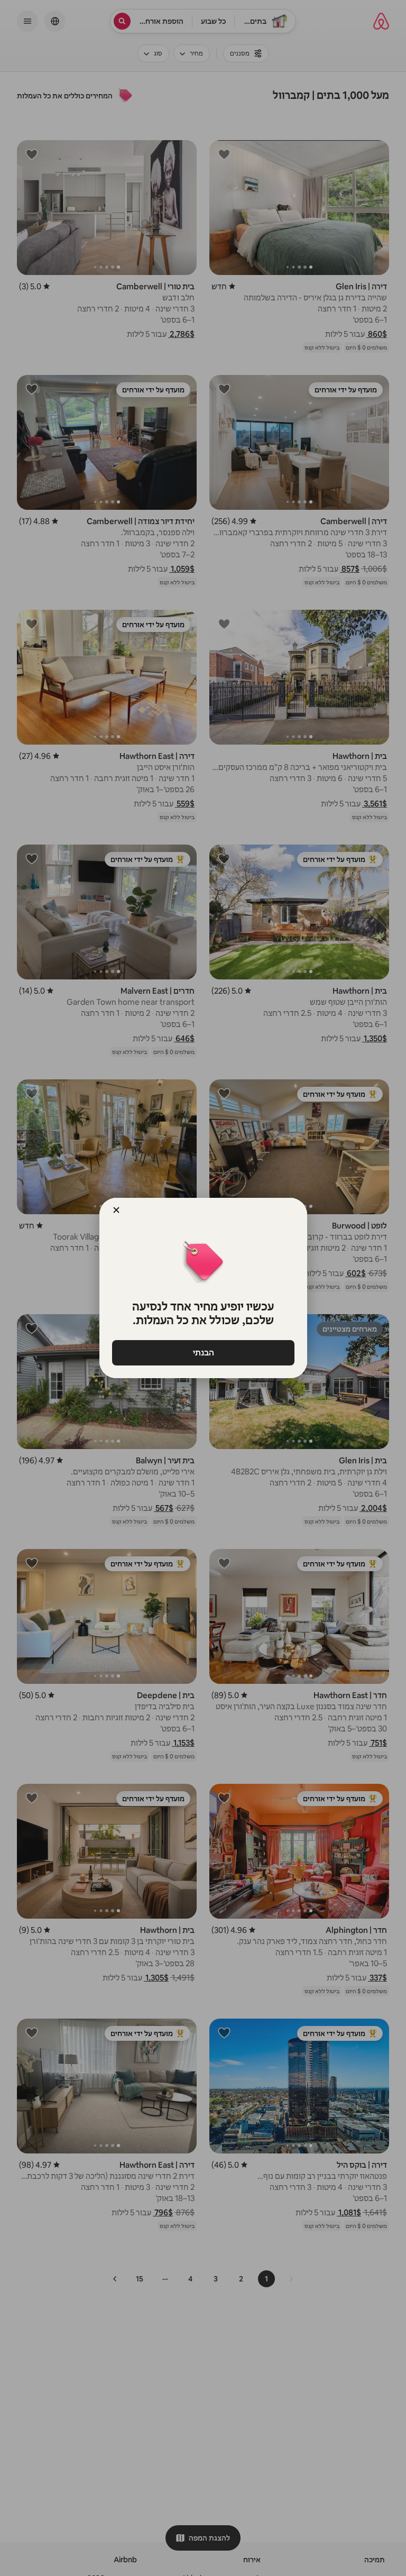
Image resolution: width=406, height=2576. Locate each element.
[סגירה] (116, 1210)
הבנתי (203, 1353)
